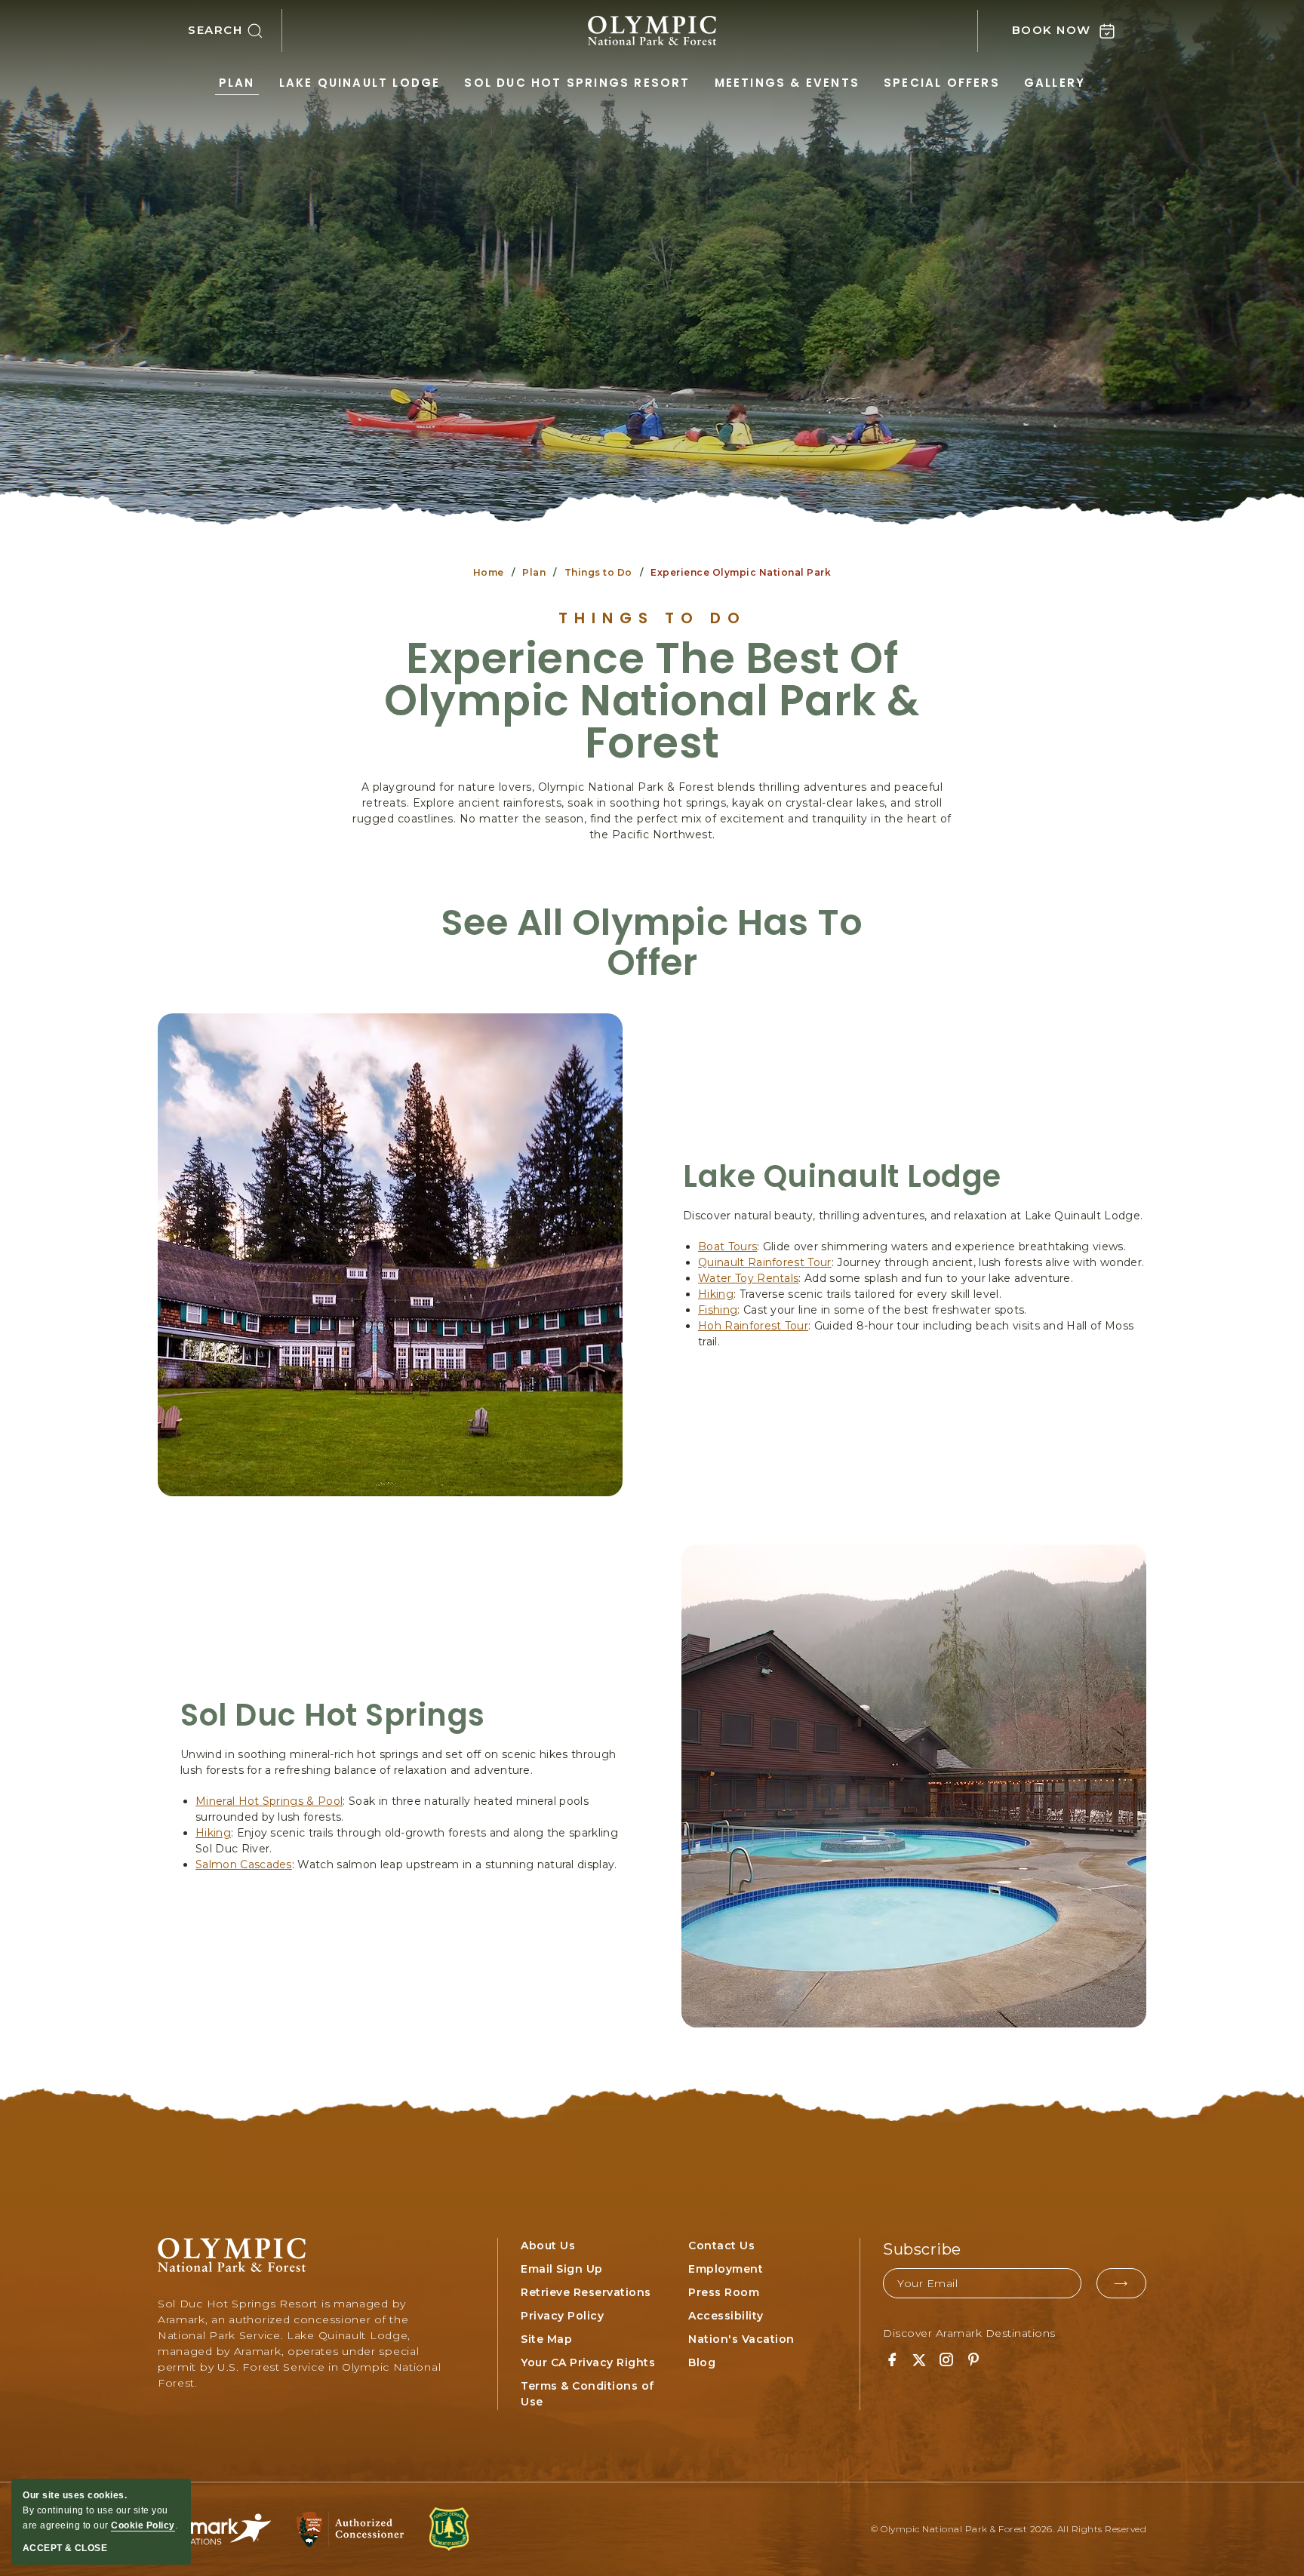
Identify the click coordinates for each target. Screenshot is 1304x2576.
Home (489, 572)
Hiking (716, 1294)
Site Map (546, 2339)
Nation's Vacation (741, 2339)
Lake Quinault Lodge (360, 83)
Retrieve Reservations (586, 2292)
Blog (702, 2362)
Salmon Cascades (244, 1864)
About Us (548, 2246)
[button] (235, 31)
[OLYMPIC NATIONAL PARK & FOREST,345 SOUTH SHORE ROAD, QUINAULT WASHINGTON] (652, 31)
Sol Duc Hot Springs (333, 1715)
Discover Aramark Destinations (969, 2333)
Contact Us (721, 2246)
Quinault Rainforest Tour (765, 1262)
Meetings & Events (787, 83)
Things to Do (598, 572)
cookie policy (143, 2525)
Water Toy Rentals (748, 1278)
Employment (726, 2269)
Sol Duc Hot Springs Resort (577, 83)
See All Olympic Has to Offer (652, 943)
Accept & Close (65, 2548)
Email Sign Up (562, 2269)
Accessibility (726, 2316)
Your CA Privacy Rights (588, 2362)
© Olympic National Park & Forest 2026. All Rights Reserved (1009, 2529)
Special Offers (942, 83)
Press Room (724, 2292)
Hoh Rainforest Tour (753, 1326)
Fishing (718, 1310)
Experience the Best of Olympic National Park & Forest (652, 701)
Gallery (1055, 83)
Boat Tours (727, 1247)
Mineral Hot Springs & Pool (269, 1801)
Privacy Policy (562, 2316)
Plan (237, 83)
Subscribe (922, 2249)
